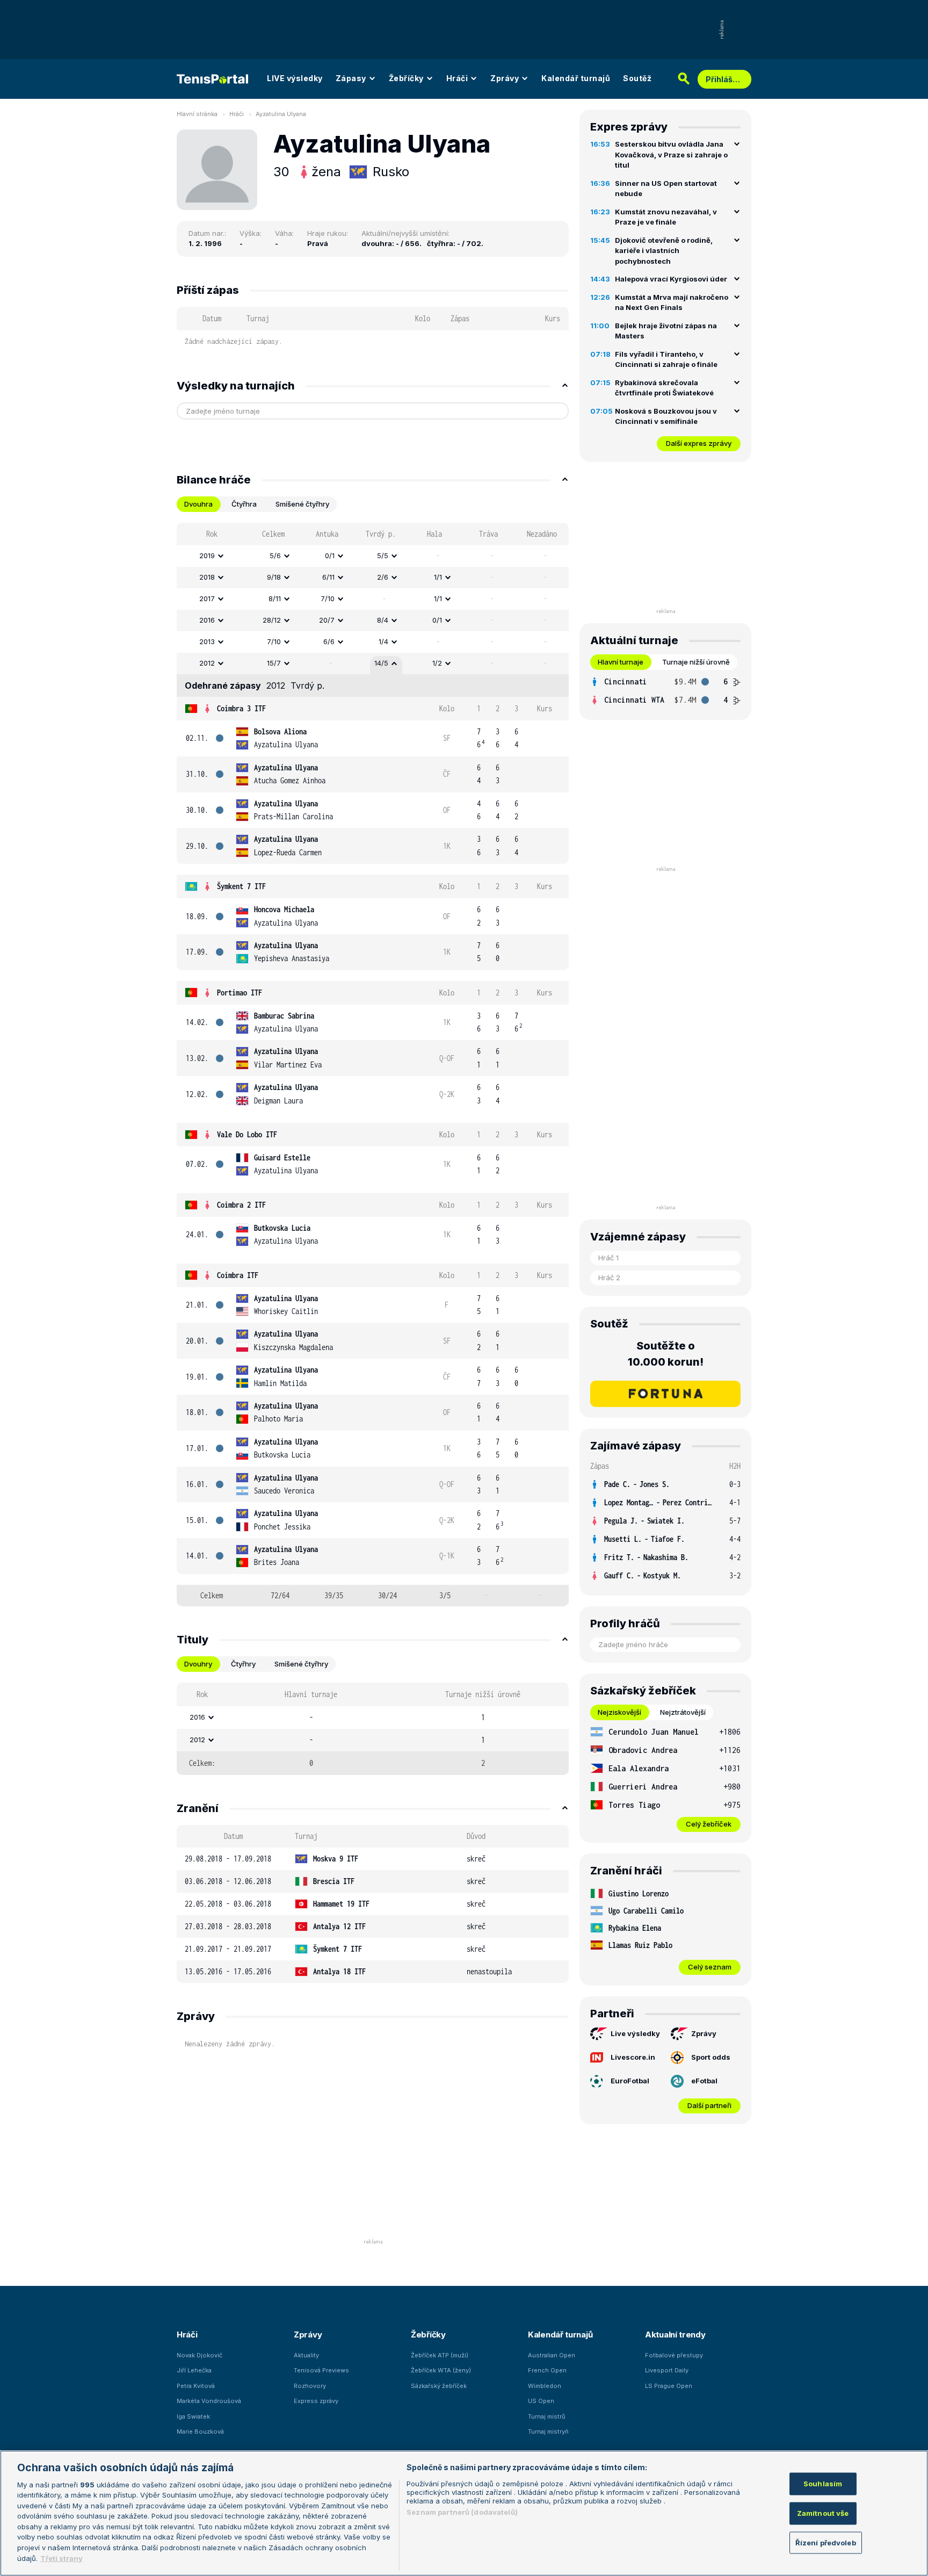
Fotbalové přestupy (674, 2355)
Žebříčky (406, 78)
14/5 (381, 663)
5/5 (383, 555)
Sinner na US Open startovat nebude (666, 189)
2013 (207, 641)
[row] (373, 556)
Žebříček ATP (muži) (440, 2355)
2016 (207, 620)
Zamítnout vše (823, 2513)
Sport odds (711, 2057)
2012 (207, 663)
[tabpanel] (373, 1065)
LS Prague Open (669, 2386)
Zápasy (351, 78)
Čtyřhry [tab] (243, 1664)
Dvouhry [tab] (198, 1664)
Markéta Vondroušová (209, 2401)
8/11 (275, 598)
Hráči (457, 78)
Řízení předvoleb (826, 2542)
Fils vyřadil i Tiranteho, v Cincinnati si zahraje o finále (666, 359)
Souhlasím (823, 2484)
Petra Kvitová (196, 2386)
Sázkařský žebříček (439, 2386)
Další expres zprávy (699, 443)
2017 (207, 598)
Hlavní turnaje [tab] (621, 662)
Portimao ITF (240, 993)
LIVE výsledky (295, 78)
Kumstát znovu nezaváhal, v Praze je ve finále (666, 217)
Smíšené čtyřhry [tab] (302, 504)
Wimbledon (545, 2386)
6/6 (329, 641)
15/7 (274, 663)
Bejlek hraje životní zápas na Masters (666, 331)
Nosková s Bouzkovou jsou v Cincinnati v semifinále (666, 416)
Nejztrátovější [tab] (683, 1712)
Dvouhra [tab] (198, 504)
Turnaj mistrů (547, 2416)
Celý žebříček (709, 1824)
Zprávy (505, 78)
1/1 (438, 577)
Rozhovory (310, 2386)
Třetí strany (61, 2558)
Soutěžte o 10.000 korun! (666, 1354)
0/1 (330, 555)
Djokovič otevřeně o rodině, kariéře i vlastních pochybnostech (664, 251)
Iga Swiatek (193, 2416)
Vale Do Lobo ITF (247, 1134)
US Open (541, 2401)
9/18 (274, 577)
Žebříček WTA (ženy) (441, 2370)
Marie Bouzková (200, 2431)
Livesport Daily (667, 2370)
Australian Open (552, 2355)
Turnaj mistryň (548, 2431)
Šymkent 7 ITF (241, 886)
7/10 (328, 598)
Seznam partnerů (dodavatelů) (462, 2512)
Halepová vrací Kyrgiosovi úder (671, 279)
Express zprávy (316, 2401)
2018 (207, 577)
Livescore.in (633, 2057)
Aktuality (306, 2355)
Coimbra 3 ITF (241, 708)
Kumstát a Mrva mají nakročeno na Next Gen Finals (672, 302)
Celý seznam (710, 1967)
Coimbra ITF (238, 1275)
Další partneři (709, 2105)
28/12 (272, 620)
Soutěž (637, 78)
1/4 (383, 641)
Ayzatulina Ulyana (281, 114)
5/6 (275, 555)
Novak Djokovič (200, 2355)
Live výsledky (635, 2033)
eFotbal (704, 2081)
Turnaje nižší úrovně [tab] (696, 662)
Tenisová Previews (321, 2370)
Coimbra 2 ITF (241, 1205)
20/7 (327, 620)
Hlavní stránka (197, 114)
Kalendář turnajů (576, 78)
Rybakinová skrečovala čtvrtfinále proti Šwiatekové (664, 388)
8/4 (383, 620)
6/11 (328, 577)
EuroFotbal (630, 2081)
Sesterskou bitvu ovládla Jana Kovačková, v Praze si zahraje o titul (671, 154)
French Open (547, 2370)
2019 (207, 555)
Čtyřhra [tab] (244, 504)
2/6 (383, 577)
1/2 (437, 663)
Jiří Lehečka (194, 2370)
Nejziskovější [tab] (619, 1712)
